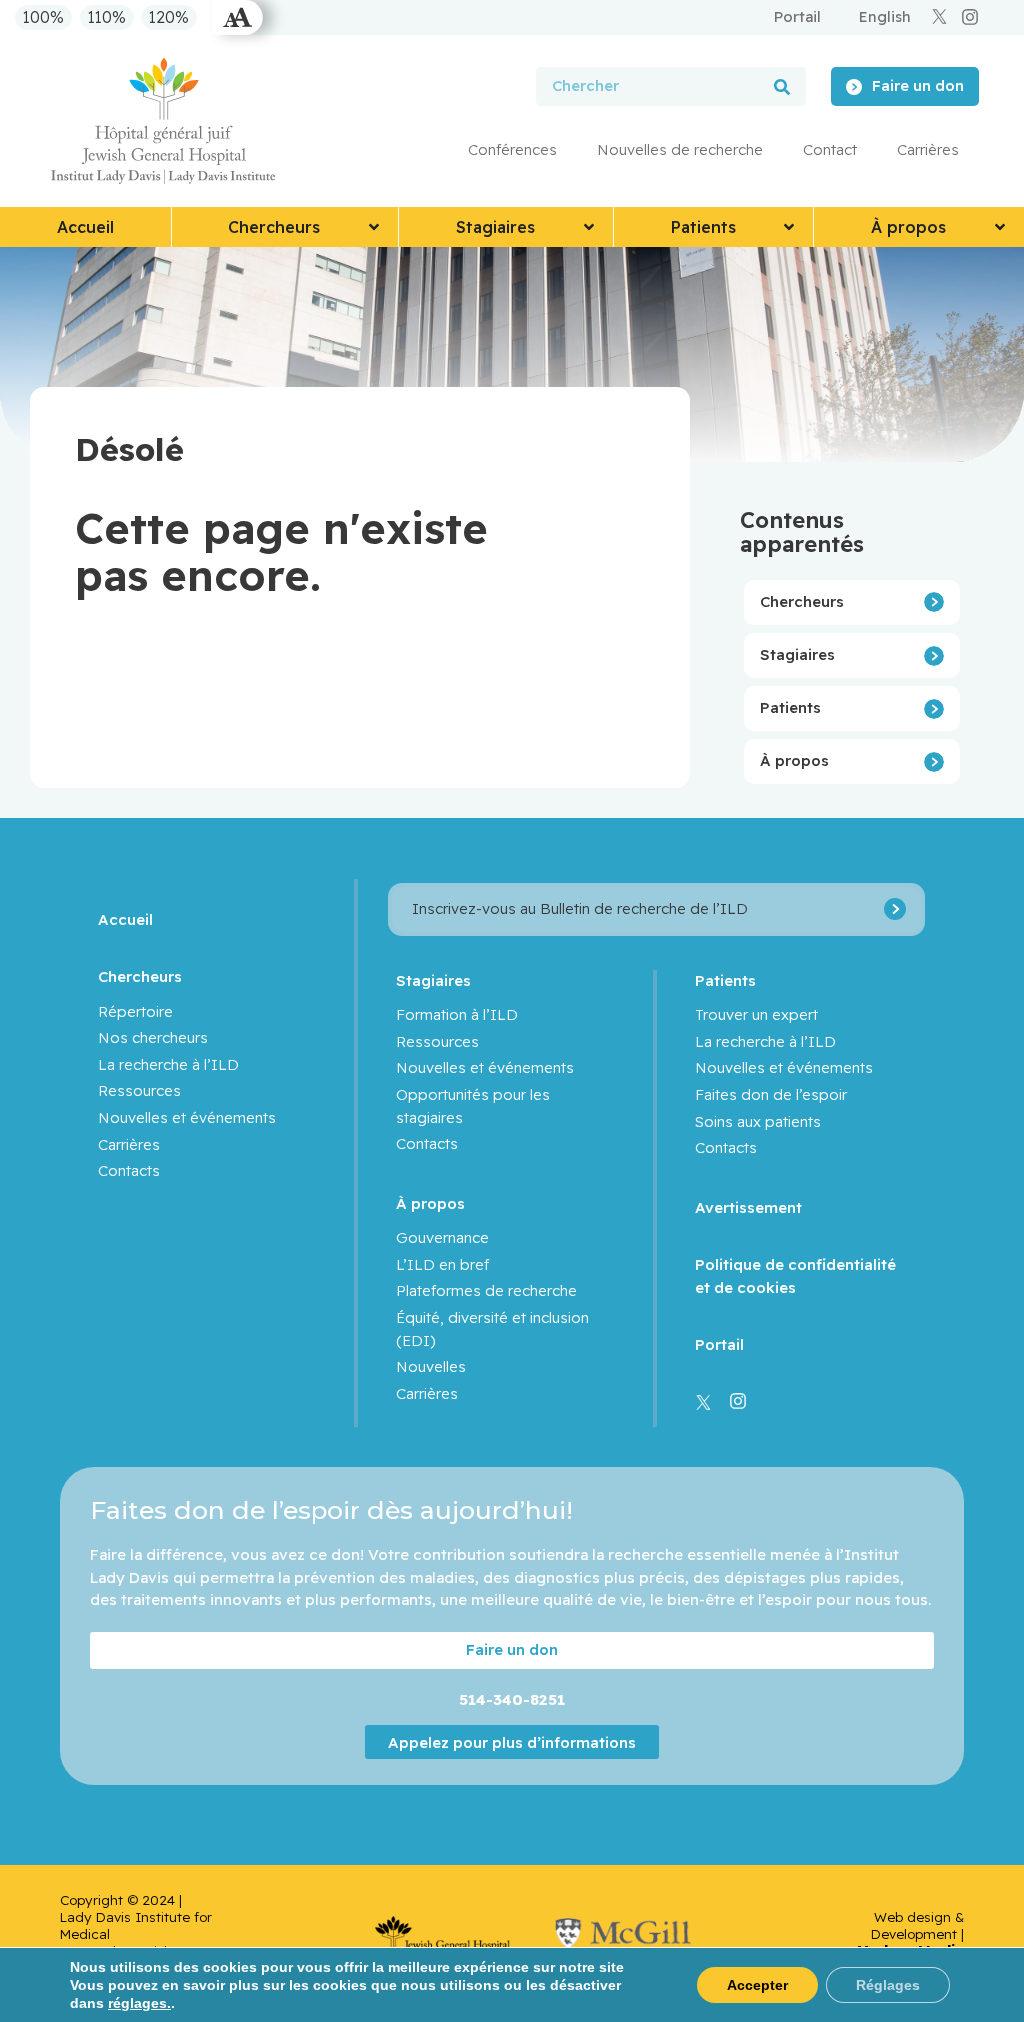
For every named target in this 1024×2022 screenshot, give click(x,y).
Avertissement (748, 1207)
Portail (719, 1344)
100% (43, 18)
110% (107, 18)
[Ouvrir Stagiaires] (589, 227)
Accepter (757, 1985)
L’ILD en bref (442, 1264)
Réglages (888, 1985)
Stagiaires (797, 654)
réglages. (139, 2003)
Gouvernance (442, 1237)
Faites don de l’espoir (771, 1094)
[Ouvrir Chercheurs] (374, 227)
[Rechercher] (782, 86)
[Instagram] (970, 17)
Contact (830, 149)
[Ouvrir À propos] (1000, 227)
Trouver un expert (756, 1014)
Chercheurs (802, 601)
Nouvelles (431, 1366)
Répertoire (135, 1011)
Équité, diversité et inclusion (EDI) (492, 1329)
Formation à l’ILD (457, 1014)
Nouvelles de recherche (680, 149)
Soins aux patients (758, 1121)
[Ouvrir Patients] (789, 227)
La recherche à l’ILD (168, 1064)
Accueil (125, 919)
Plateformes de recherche (486, 1290)
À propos (794, 760)
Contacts (129, 1170)
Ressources (139, 1090)
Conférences (512, 149)
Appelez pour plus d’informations (512, 1742)
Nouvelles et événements (187, 1117)
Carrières (928, 149)
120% (169, 18)
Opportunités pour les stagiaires (473, 1106)
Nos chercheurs (153, 1037)
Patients (790, 707)
